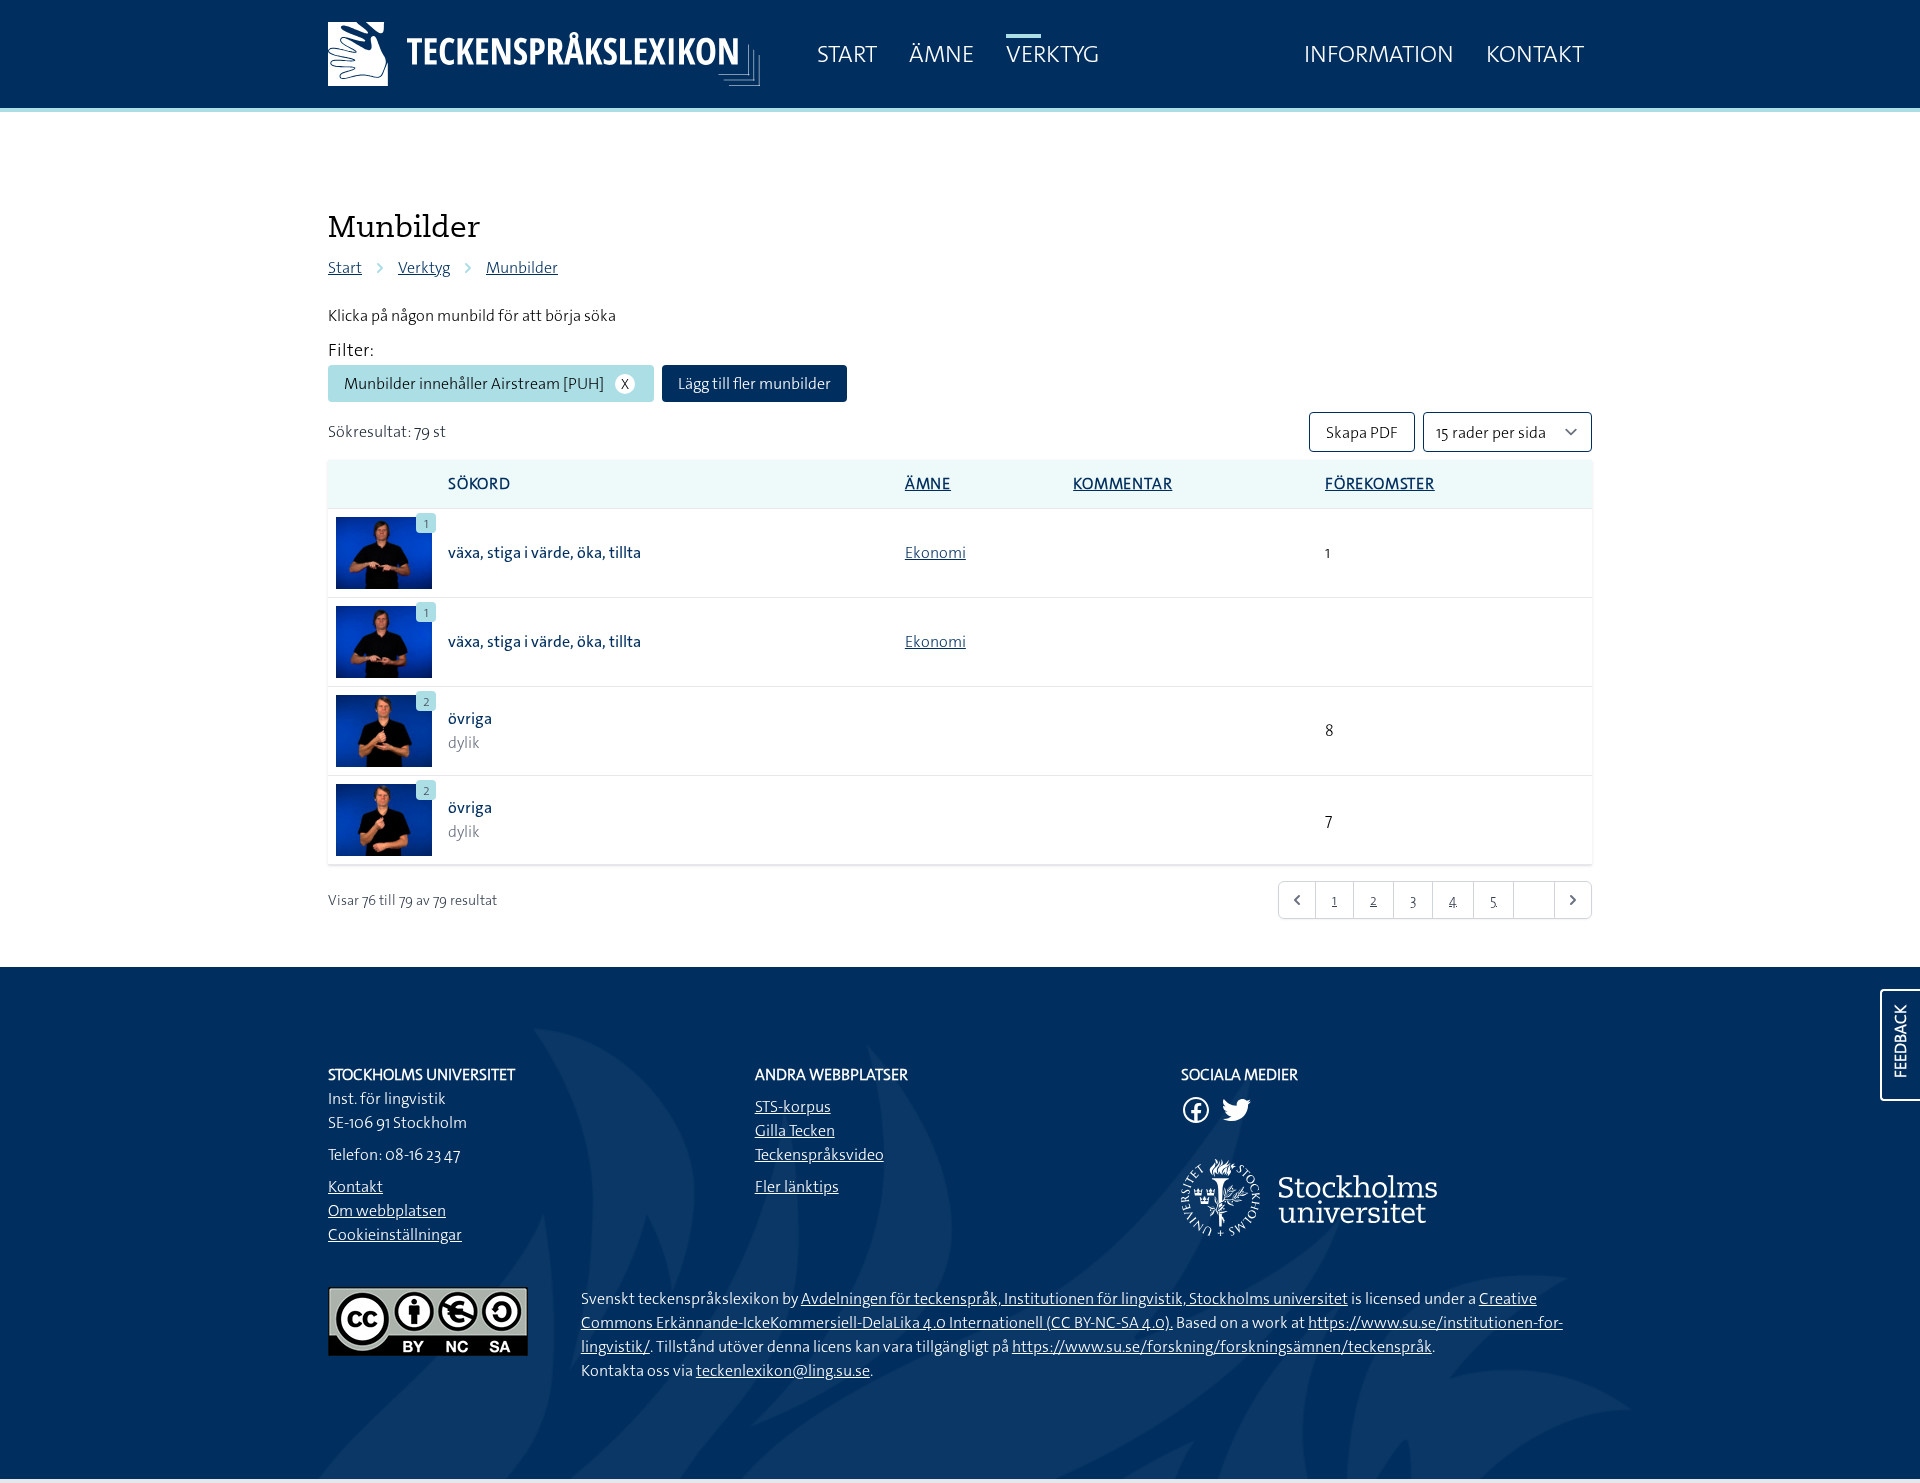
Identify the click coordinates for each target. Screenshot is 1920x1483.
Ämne (941, 54)
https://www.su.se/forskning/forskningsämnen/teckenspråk (1222, 1346)
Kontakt (1535, 54)
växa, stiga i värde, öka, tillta (544, 552)
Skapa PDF (1362, 432)
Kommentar (1122, 483)
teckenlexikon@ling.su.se (783, 1370)
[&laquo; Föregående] (1297, 900)
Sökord (479, 483)
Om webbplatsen (387, 1210)
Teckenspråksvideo (819, 1154)
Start (847, 54)
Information (1379, 54)
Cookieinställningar (395, 1234)
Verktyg (1052, 54)
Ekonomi (935, 552)
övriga (470, 718)
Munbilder (522, 267)
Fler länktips (797, 1186)
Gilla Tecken (795, 1130)
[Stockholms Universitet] (1386, 1197)
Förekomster (1380, 483)
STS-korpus (793, 1106)
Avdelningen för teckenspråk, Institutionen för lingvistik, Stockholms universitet (1074, 1298)
